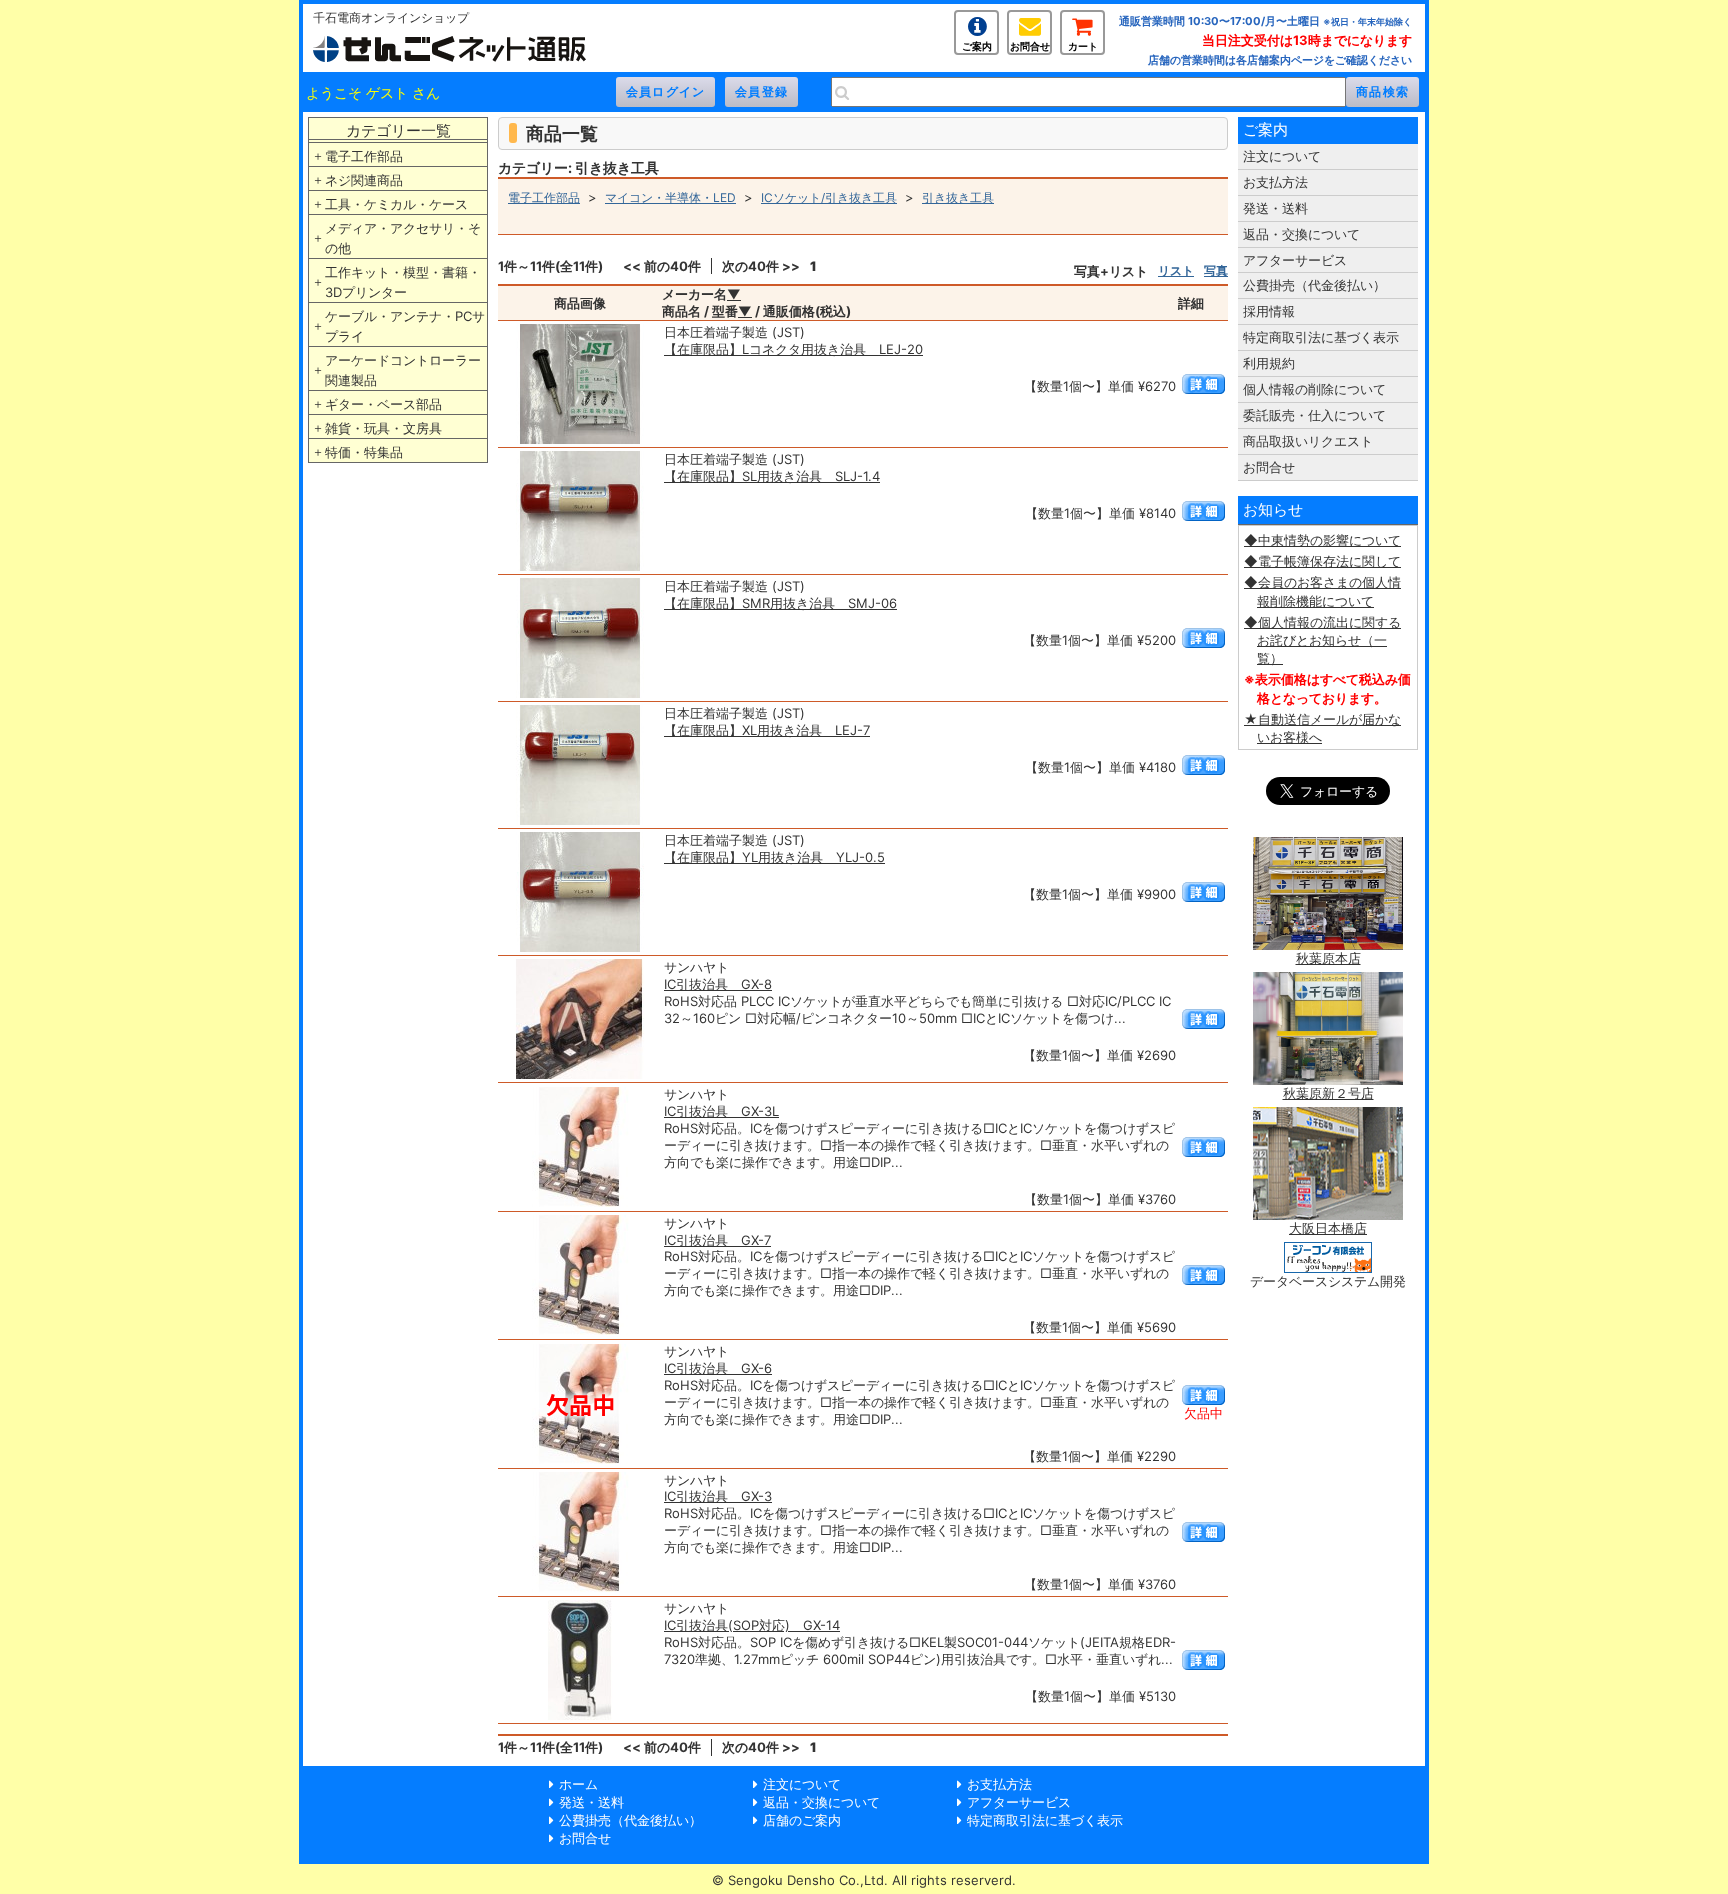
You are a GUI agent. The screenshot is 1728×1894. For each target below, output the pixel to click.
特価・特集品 (364, 452)
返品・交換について (1301, 234)
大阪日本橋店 (1328, 1228)
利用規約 (1269, 363)
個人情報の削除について (1314, 389)
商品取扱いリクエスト (1308, 441)
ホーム (578, 1784)
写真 (1216, 270)
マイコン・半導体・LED (670, 197)
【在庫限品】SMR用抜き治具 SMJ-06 (780, 603)
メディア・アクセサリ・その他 (403, 238)
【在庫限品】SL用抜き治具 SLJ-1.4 (772, 476)
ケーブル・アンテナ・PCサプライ (405, 326)
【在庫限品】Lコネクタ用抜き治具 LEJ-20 (793, 349)
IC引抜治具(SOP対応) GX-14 (752, 1625)
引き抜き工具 (958, 197)
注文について (1282, 156)
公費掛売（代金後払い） (1314, 285)
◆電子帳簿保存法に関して (1322, 561)
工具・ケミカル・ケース (396, 204)
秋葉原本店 (1328, 958)
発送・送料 (1275, 208)
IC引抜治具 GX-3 (718, 1496)
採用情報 (1269, 311)
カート (1083, 46)
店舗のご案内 (802, 1820)
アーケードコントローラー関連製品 (403, 370)
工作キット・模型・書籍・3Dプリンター (403, 282)
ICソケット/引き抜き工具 (829, 197)
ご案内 (977, 46)
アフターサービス (1295, 260)
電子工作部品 (364, 156)
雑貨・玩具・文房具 (383, 428)
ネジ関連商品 (364, 180)
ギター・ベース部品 (383, 404)
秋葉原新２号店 (1328, 1093)
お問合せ (1030, 46)
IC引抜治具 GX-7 (717, 1240)
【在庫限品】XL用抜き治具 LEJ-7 (767, 730)
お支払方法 (1275, 182)
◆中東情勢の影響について (1322, 540)
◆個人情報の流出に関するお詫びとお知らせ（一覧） (1322, 640)
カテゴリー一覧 (398, 130)
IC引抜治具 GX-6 (718, 1368)
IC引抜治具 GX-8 (718, 984)
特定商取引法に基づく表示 (1321, 337)
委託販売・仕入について (1314, 415)
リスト (1176, 270)
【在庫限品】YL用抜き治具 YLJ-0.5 (774, 857)
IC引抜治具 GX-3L (721, 1111)
